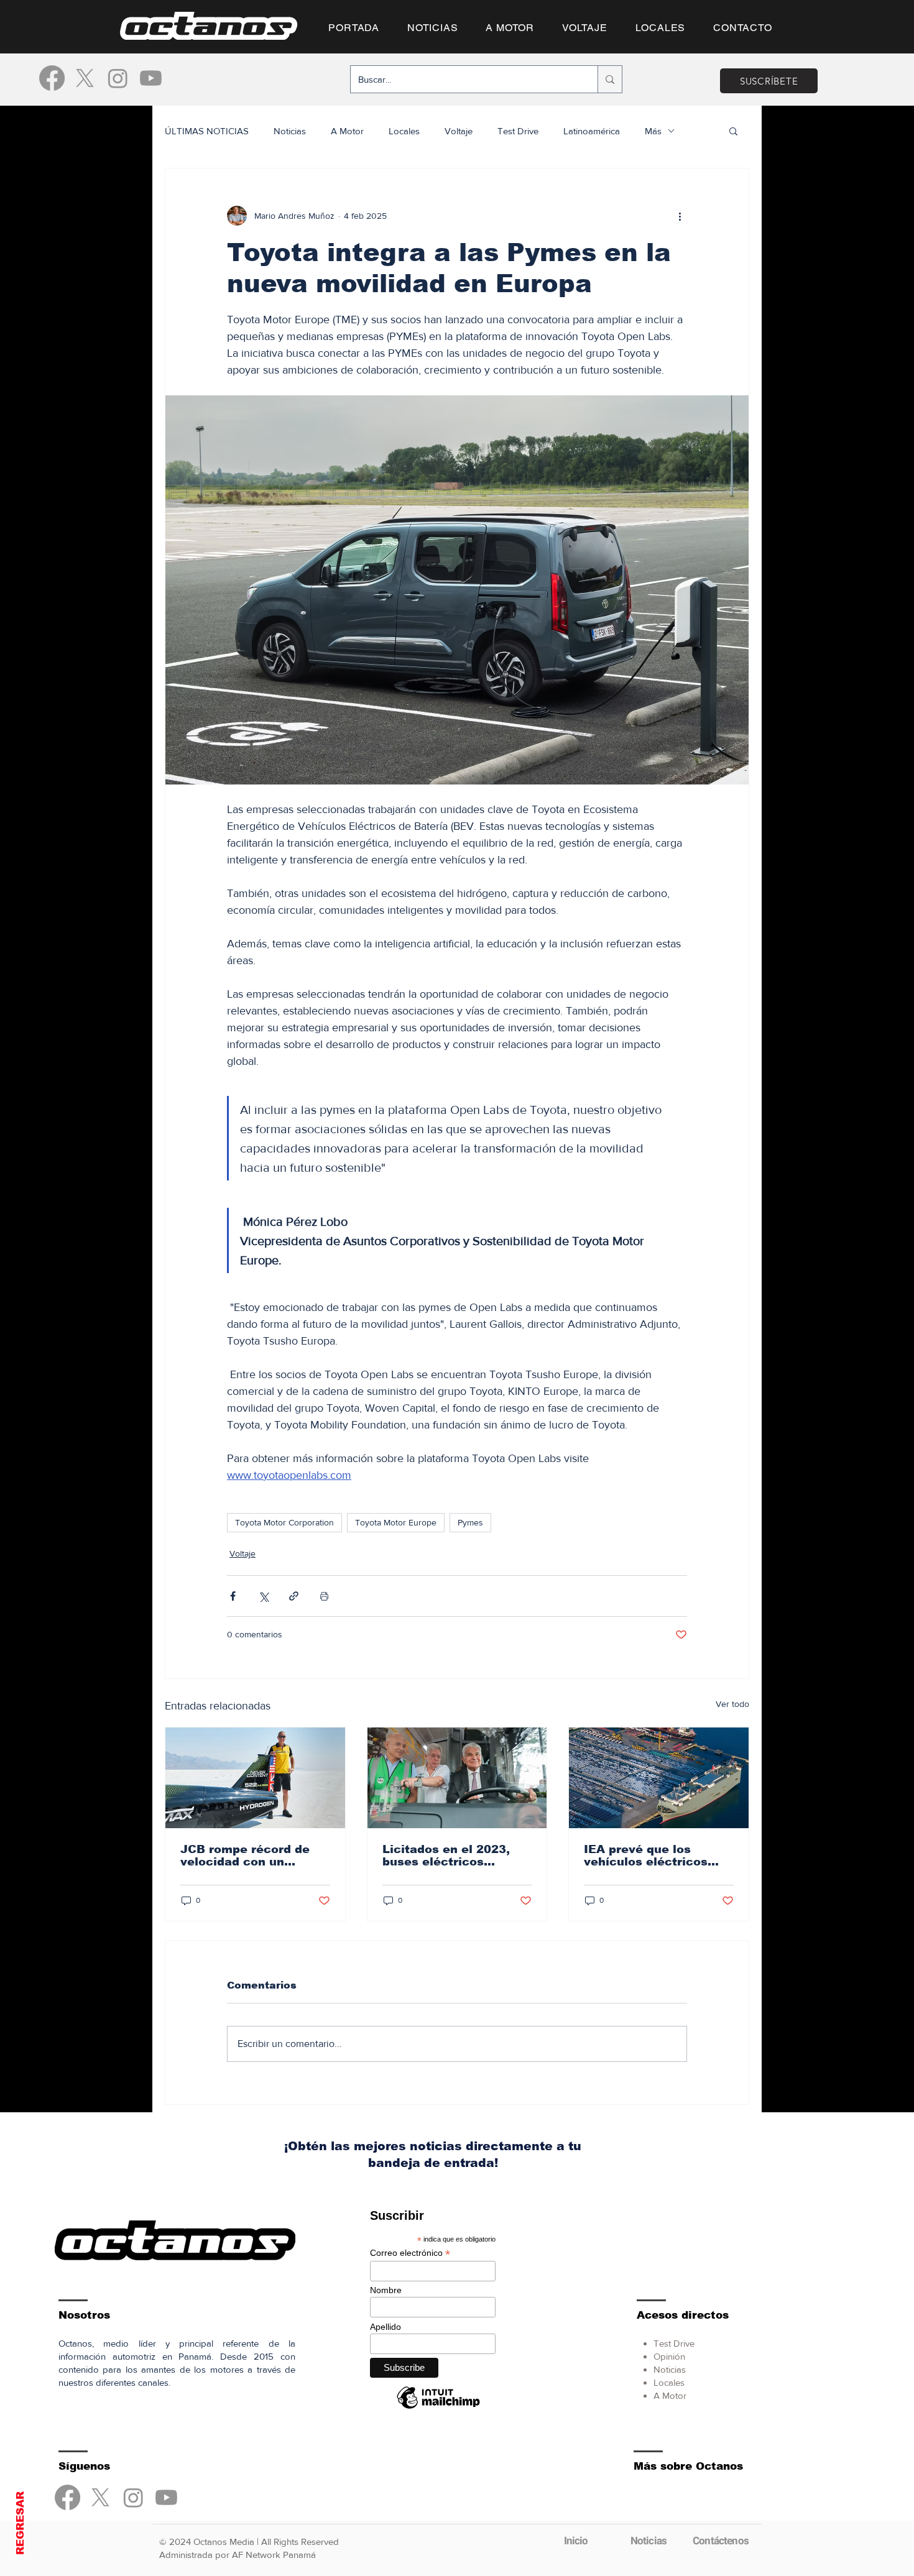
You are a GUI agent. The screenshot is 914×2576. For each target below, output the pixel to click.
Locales (404, 131)
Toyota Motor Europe (396, 1522)
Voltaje (459, 131)
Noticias (290, 131)
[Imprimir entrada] (324, 1596)
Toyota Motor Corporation (284, 1522)
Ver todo (732, 1704)
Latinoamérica (592, 131)
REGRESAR (20, 2523)
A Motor (347, 131)
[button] (733, 131)
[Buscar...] (610, 79)
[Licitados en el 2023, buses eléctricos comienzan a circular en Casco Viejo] (457, 1778)
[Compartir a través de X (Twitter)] (263, 1596)
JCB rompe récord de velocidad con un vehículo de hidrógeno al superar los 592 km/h (252, 1856)
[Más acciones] (680, 216)
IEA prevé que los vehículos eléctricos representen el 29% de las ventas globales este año (658, 1856)
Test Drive (518, 131)
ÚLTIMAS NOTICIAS (207, 131)
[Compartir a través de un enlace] (294, 1596)
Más (653, 131)
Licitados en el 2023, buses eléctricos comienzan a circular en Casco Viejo (456, 1856)
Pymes (470, 1522)
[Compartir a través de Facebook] (233, 1596)
